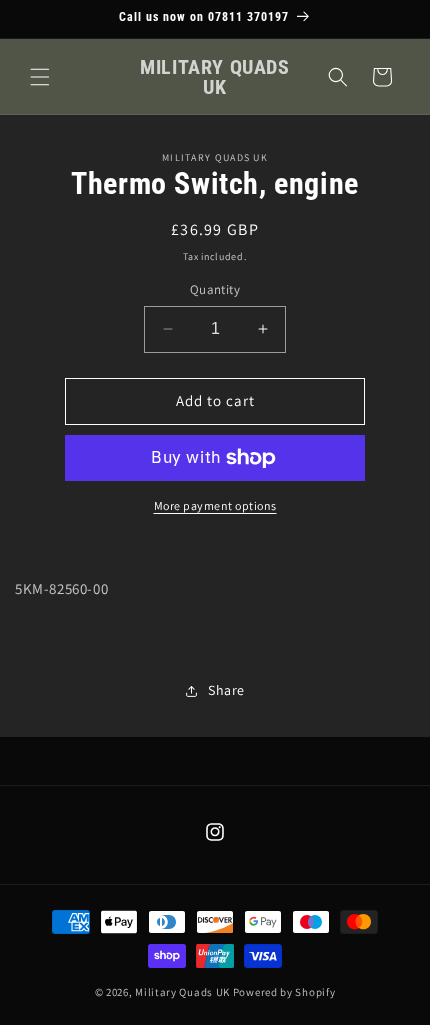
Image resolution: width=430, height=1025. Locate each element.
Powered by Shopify (284, 992)
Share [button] (226, 690)
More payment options (215, 505)
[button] (40, 77)
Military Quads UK (182, 992)
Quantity (215, 289)
